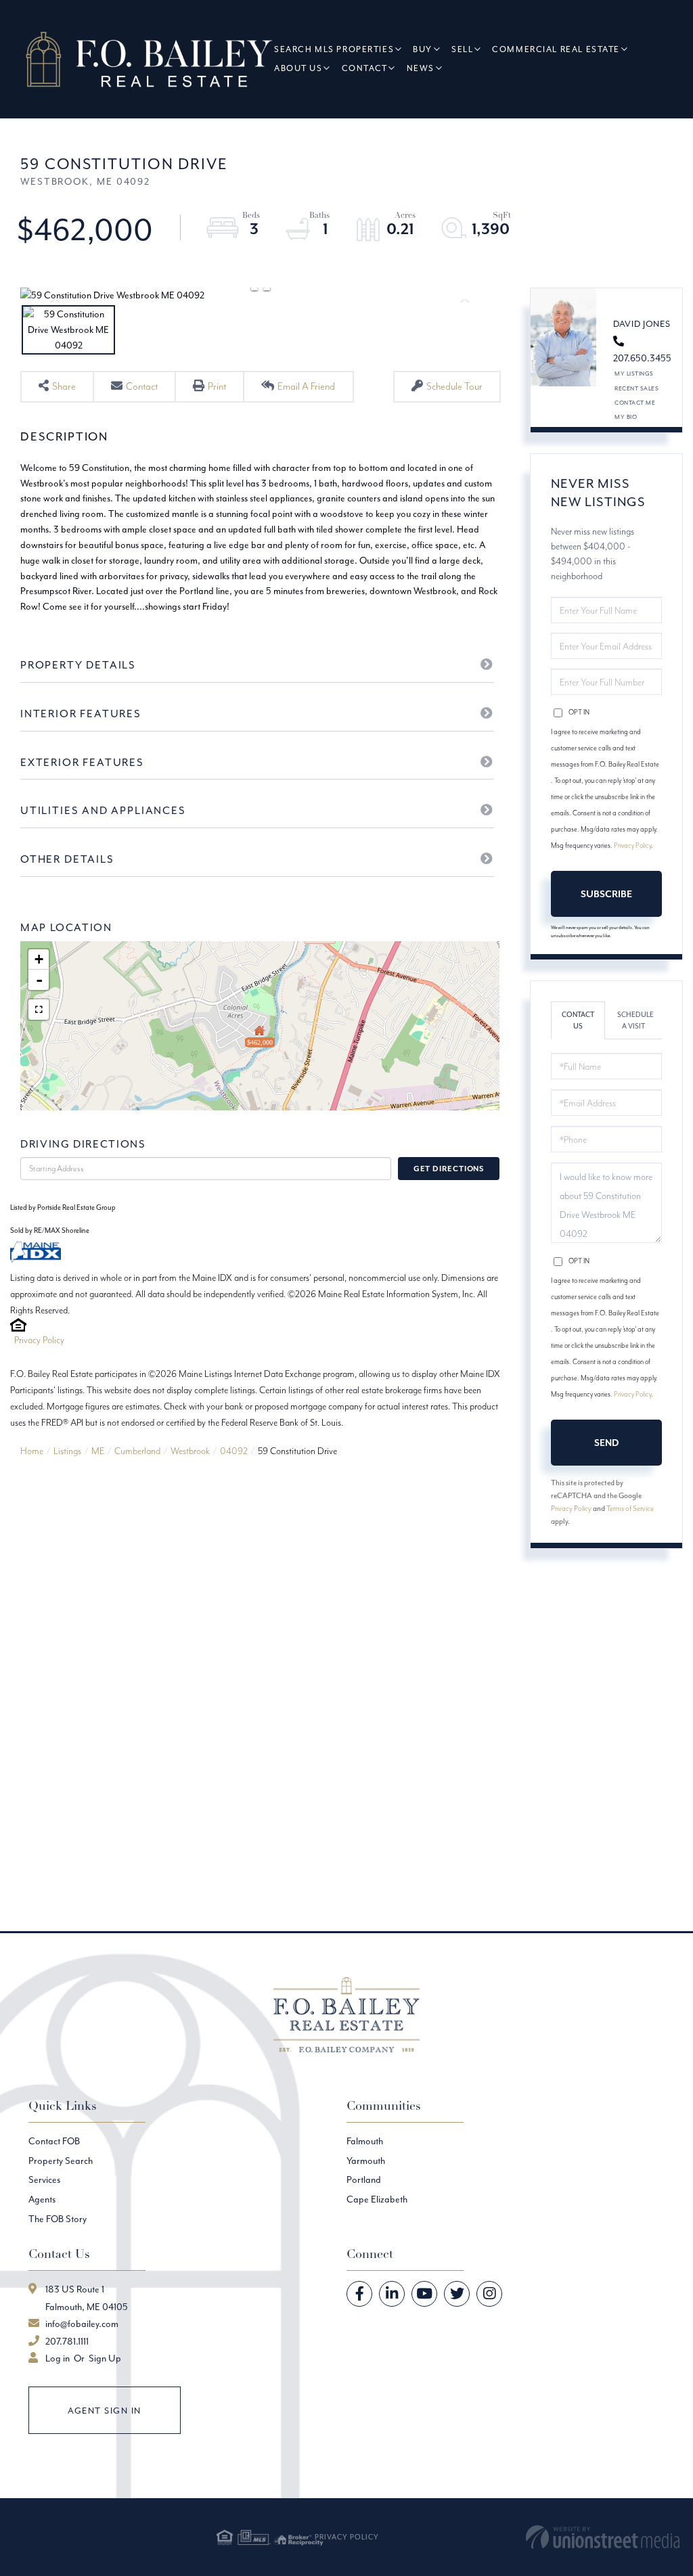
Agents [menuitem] (42, 2199)
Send (606, 1443)
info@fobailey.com (82, 2324)
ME (98, 1451)
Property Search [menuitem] (61, 2161)
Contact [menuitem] (365, 68)
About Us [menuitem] (298, 68)
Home (32, 1451)
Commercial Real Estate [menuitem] (556, 49)
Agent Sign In (105, 2411)
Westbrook (190, 1451)
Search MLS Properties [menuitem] (334, 49)
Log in (58, 2358)
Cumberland (137, 1451)
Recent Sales (636, 388)
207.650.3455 (642, 358)
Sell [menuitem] (462, 49)
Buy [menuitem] (423, 49)
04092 (234, 1451)
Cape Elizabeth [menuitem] (377, 2199)
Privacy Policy (39, 1340)
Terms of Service (630, 1508)
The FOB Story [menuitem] (58, 2219)
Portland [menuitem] (364, 2179)
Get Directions (449, 1169)
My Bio (626, 416)
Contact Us (578, 1020)
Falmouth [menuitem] (365, 2141)
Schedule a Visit (635, 1020)
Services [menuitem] (44, 2179)
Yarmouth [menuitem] (366, 2161)
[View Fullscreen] (39, 1010)
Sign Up (105, 2358)
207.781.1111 (67, 2341)
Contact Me (635, 402)
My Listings (634, 373)
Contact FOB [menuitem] (54, 2141)
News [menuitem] (421, 68)
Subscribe (606, 894)
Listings (67, 1451)
